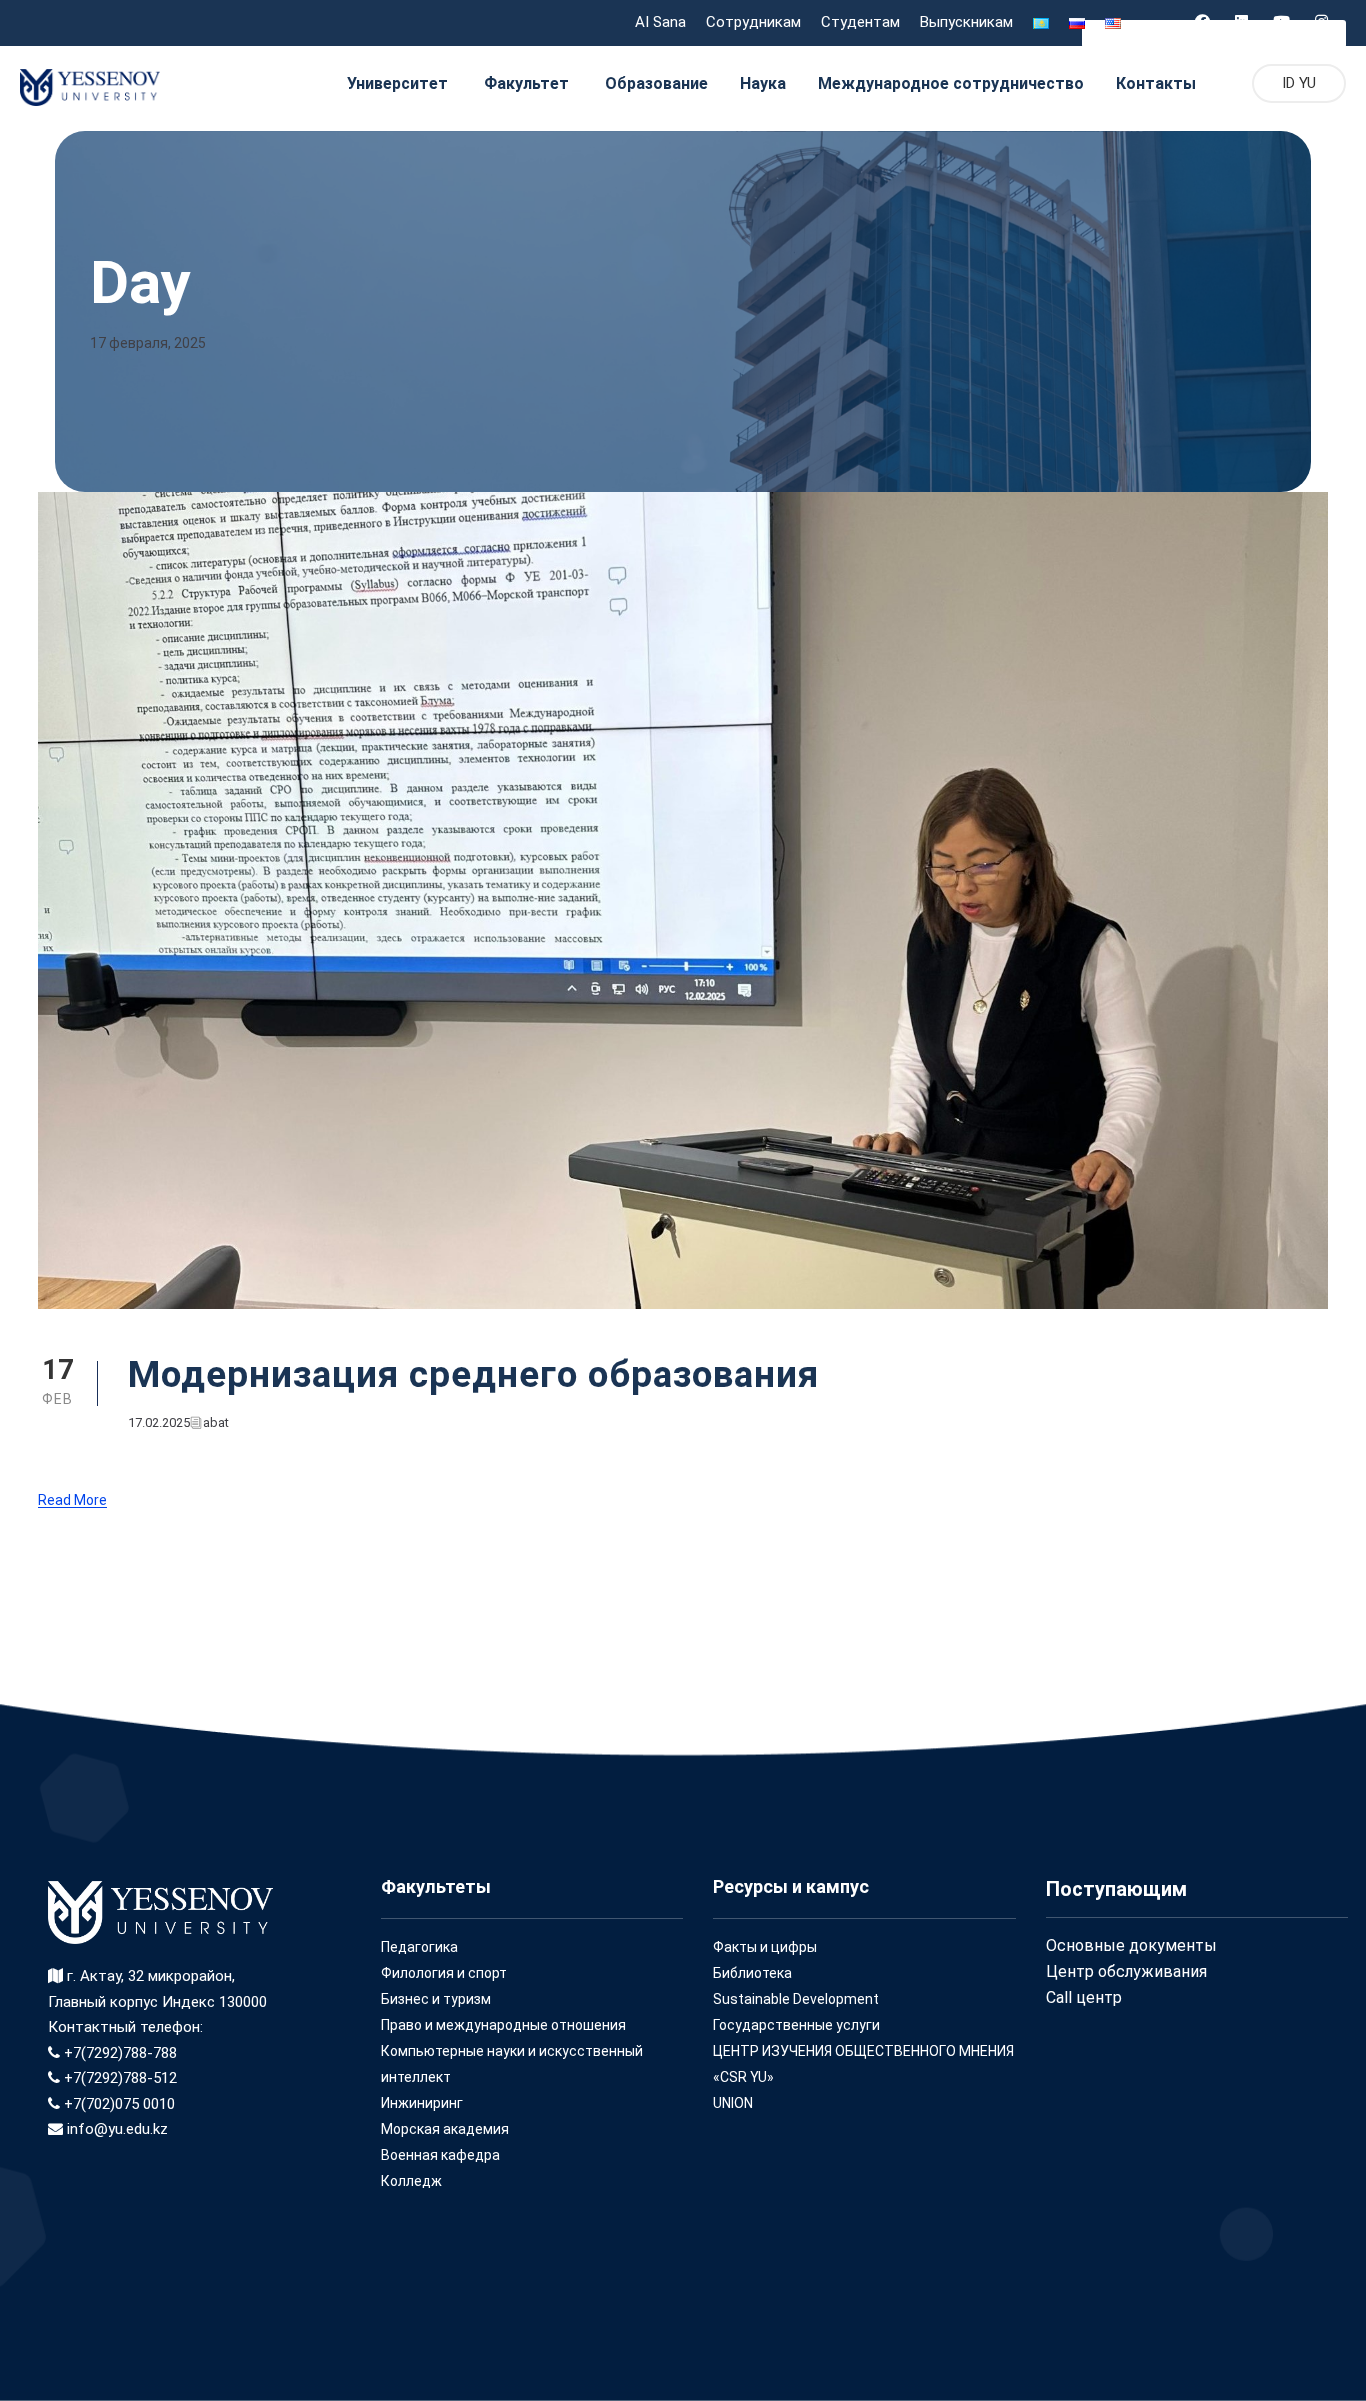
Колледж (411, 2181)
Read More (72, 1500)
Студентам (860, 22)
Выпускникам (966, 22)
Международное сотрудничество (951, 83)
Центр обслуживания (1126, 1971)
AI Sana (660, 22)
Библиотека (752, 1973)
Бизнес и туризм (436, 1999)
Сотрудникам (753, 22)
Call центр (1084, 1997)
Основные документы (1131, 1945)
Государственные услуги (796, 2025)
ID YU (1299, 83)
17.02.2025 (159, 1422)
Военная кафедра (440, 2155)
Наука (763, 83)
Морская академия (445, 2129)
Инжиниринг (422, 2103)
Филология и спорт (444, 1973)
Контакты (1156, 83)
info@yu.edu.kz (115, 2129)
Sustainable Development (796, 1999)
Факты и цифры (765, 1947)
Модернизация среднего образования (473, 1374)
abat (216, 1422)
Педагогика (419, 1947)
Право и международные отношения (503, 2025)
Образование (656, 83)
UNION (733, 2103)
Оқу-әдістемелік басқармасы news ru (1214, 33)
